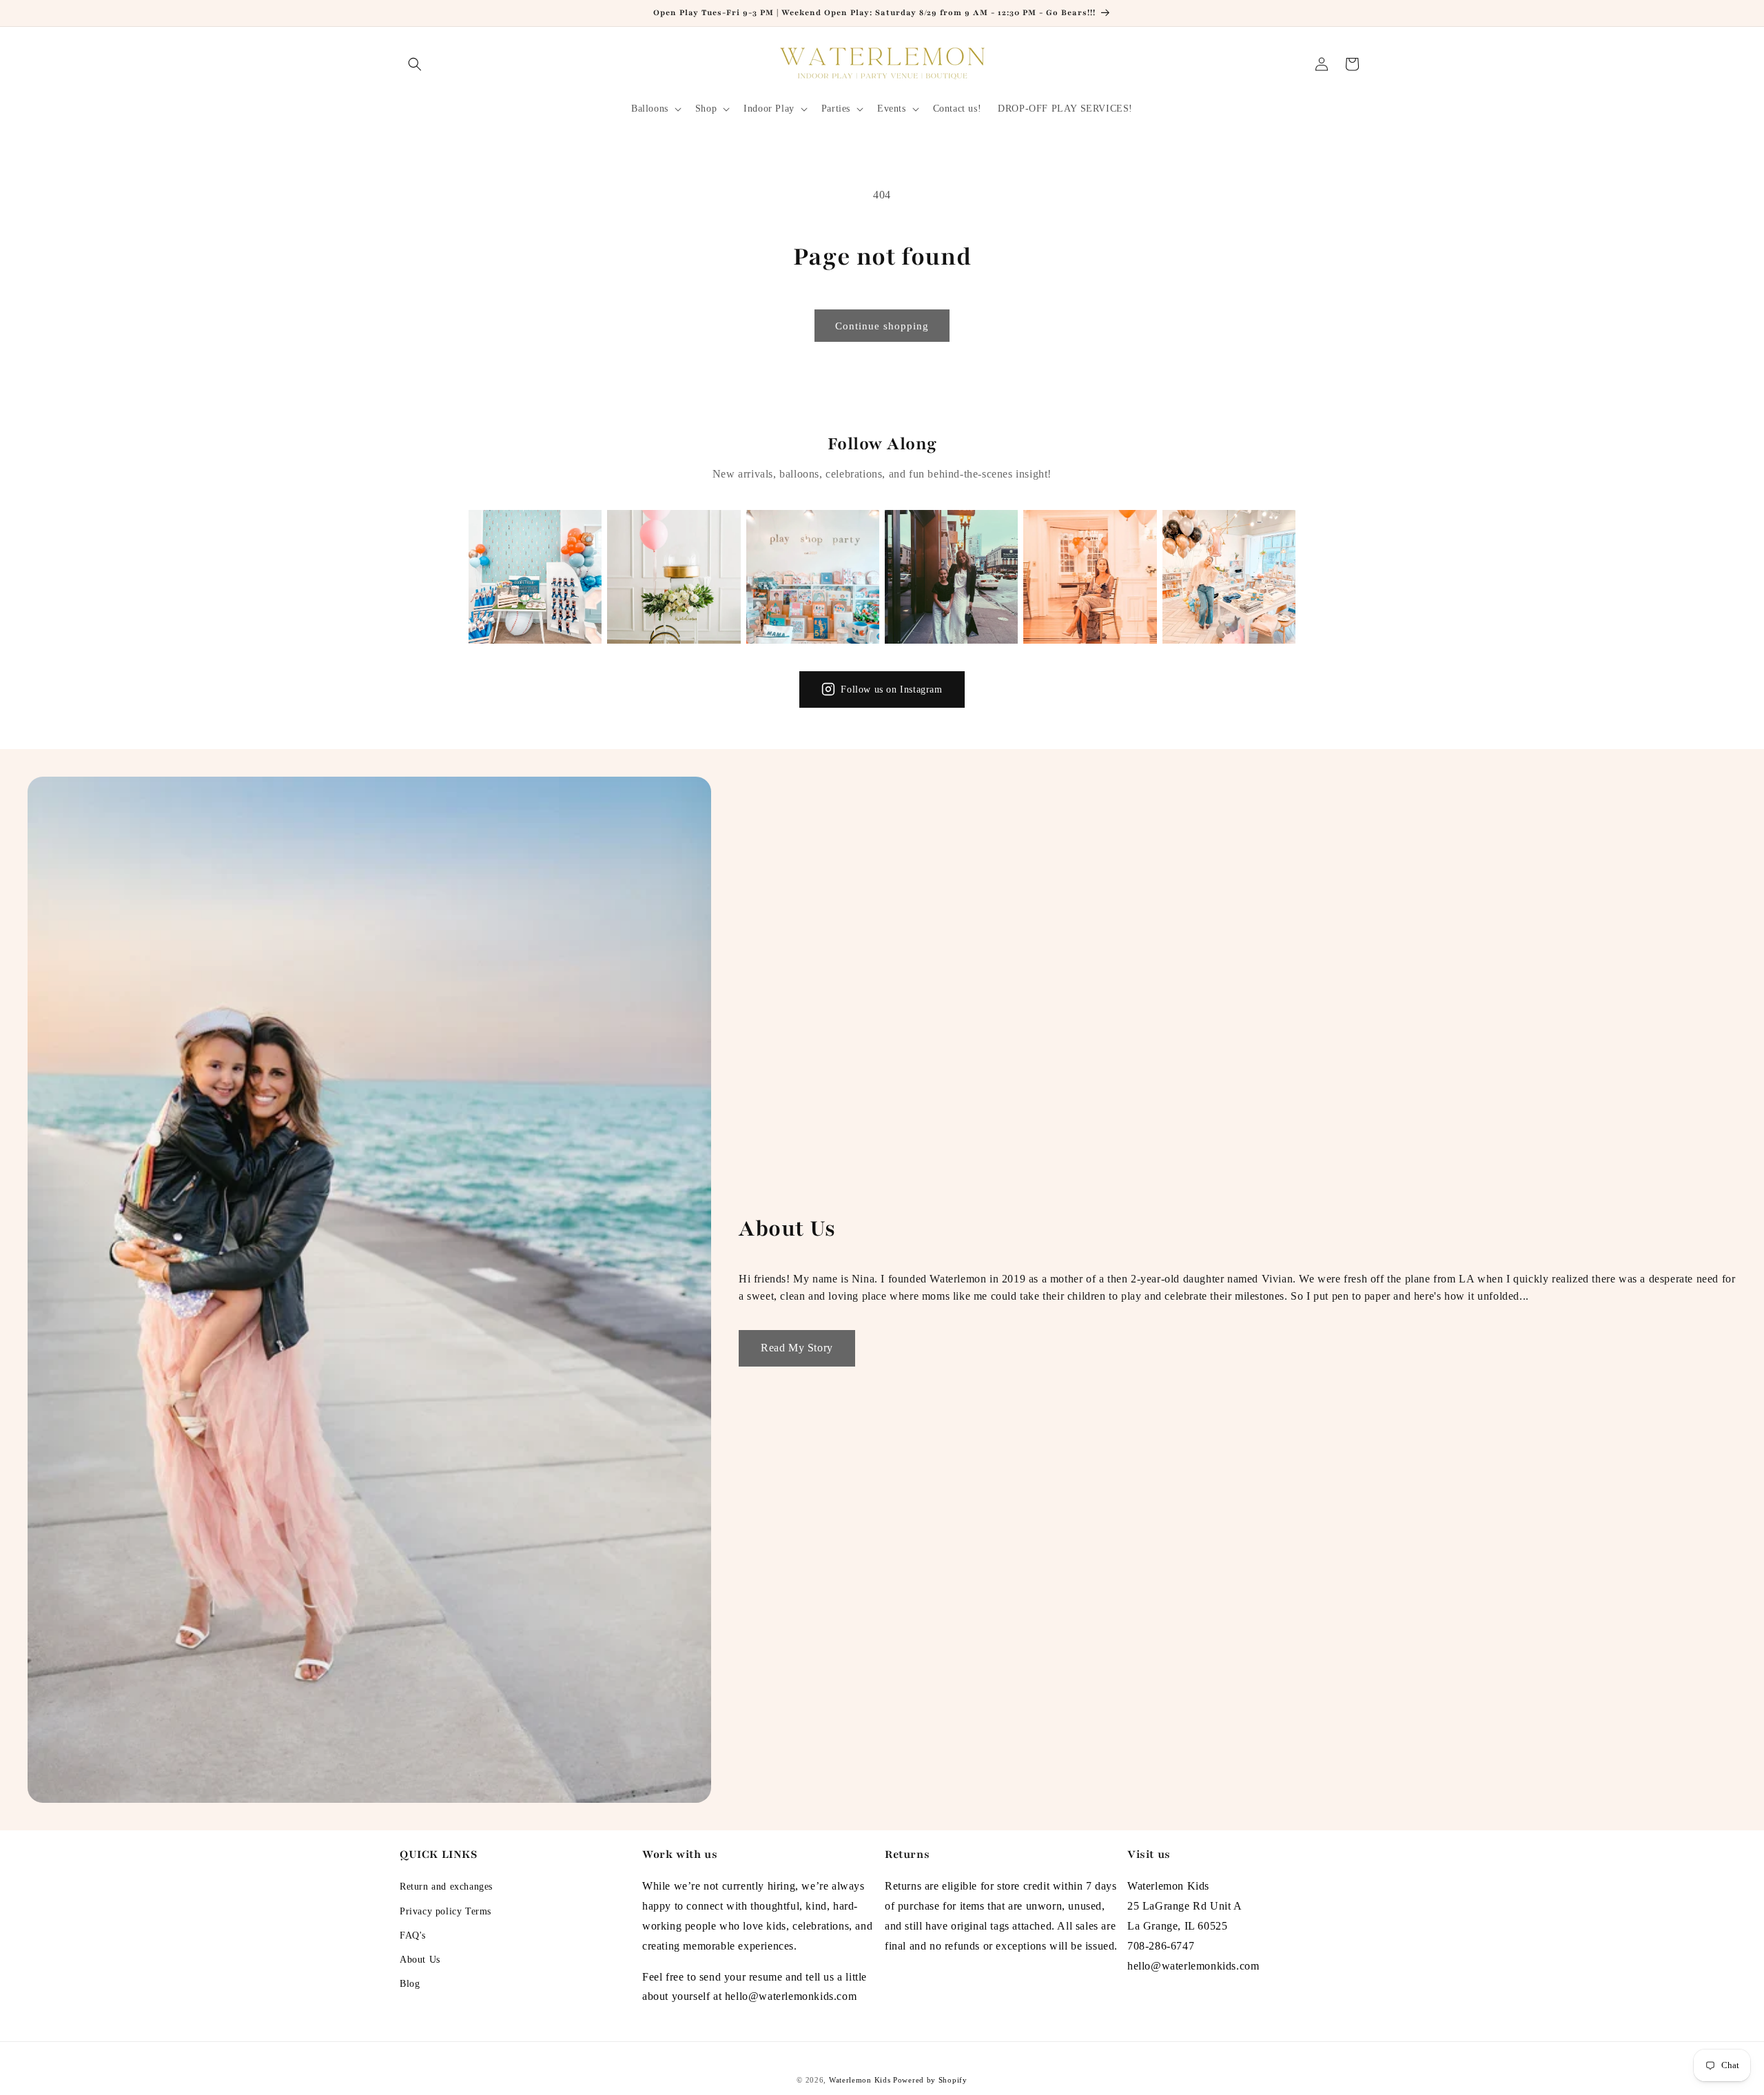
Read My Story (797, 1348)
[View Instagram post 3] (813, 576)
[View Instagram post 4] (951, 576)
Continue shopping (882, 326)
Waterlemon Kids (860, 2080)
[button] (415, 64)
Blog (410, 1984)
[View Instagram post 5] (1090, 576)
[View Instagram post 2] (674, 576)
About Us (420, 1960)
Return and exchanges (446, 1887)
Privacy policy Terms (445, 1911)
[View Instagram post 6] (1229, 576)
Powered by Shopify (930, 2080)
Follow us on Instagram (891, 689)
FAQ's (413, 1935)
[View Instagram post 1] (535, 576)
